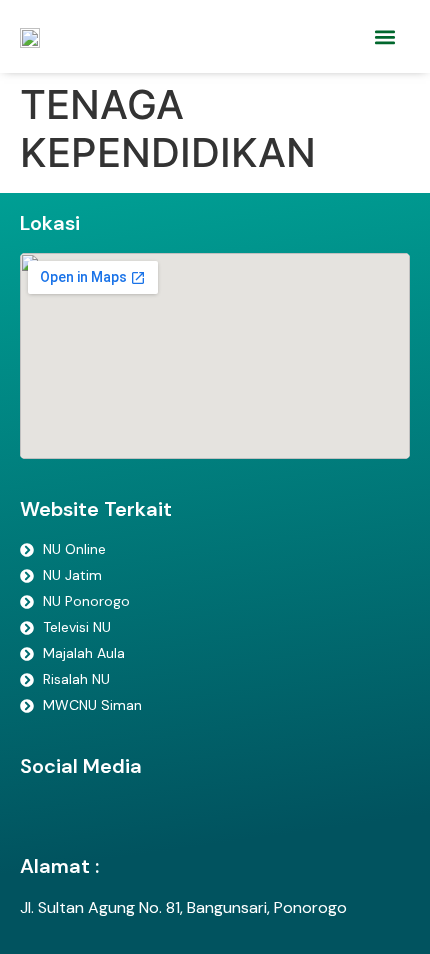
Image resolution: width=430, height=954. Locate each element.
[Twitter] (85, 816)
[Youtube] (175, 816)
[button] (384, 36)
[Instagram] (130, 816)
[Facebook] (40, 816)
